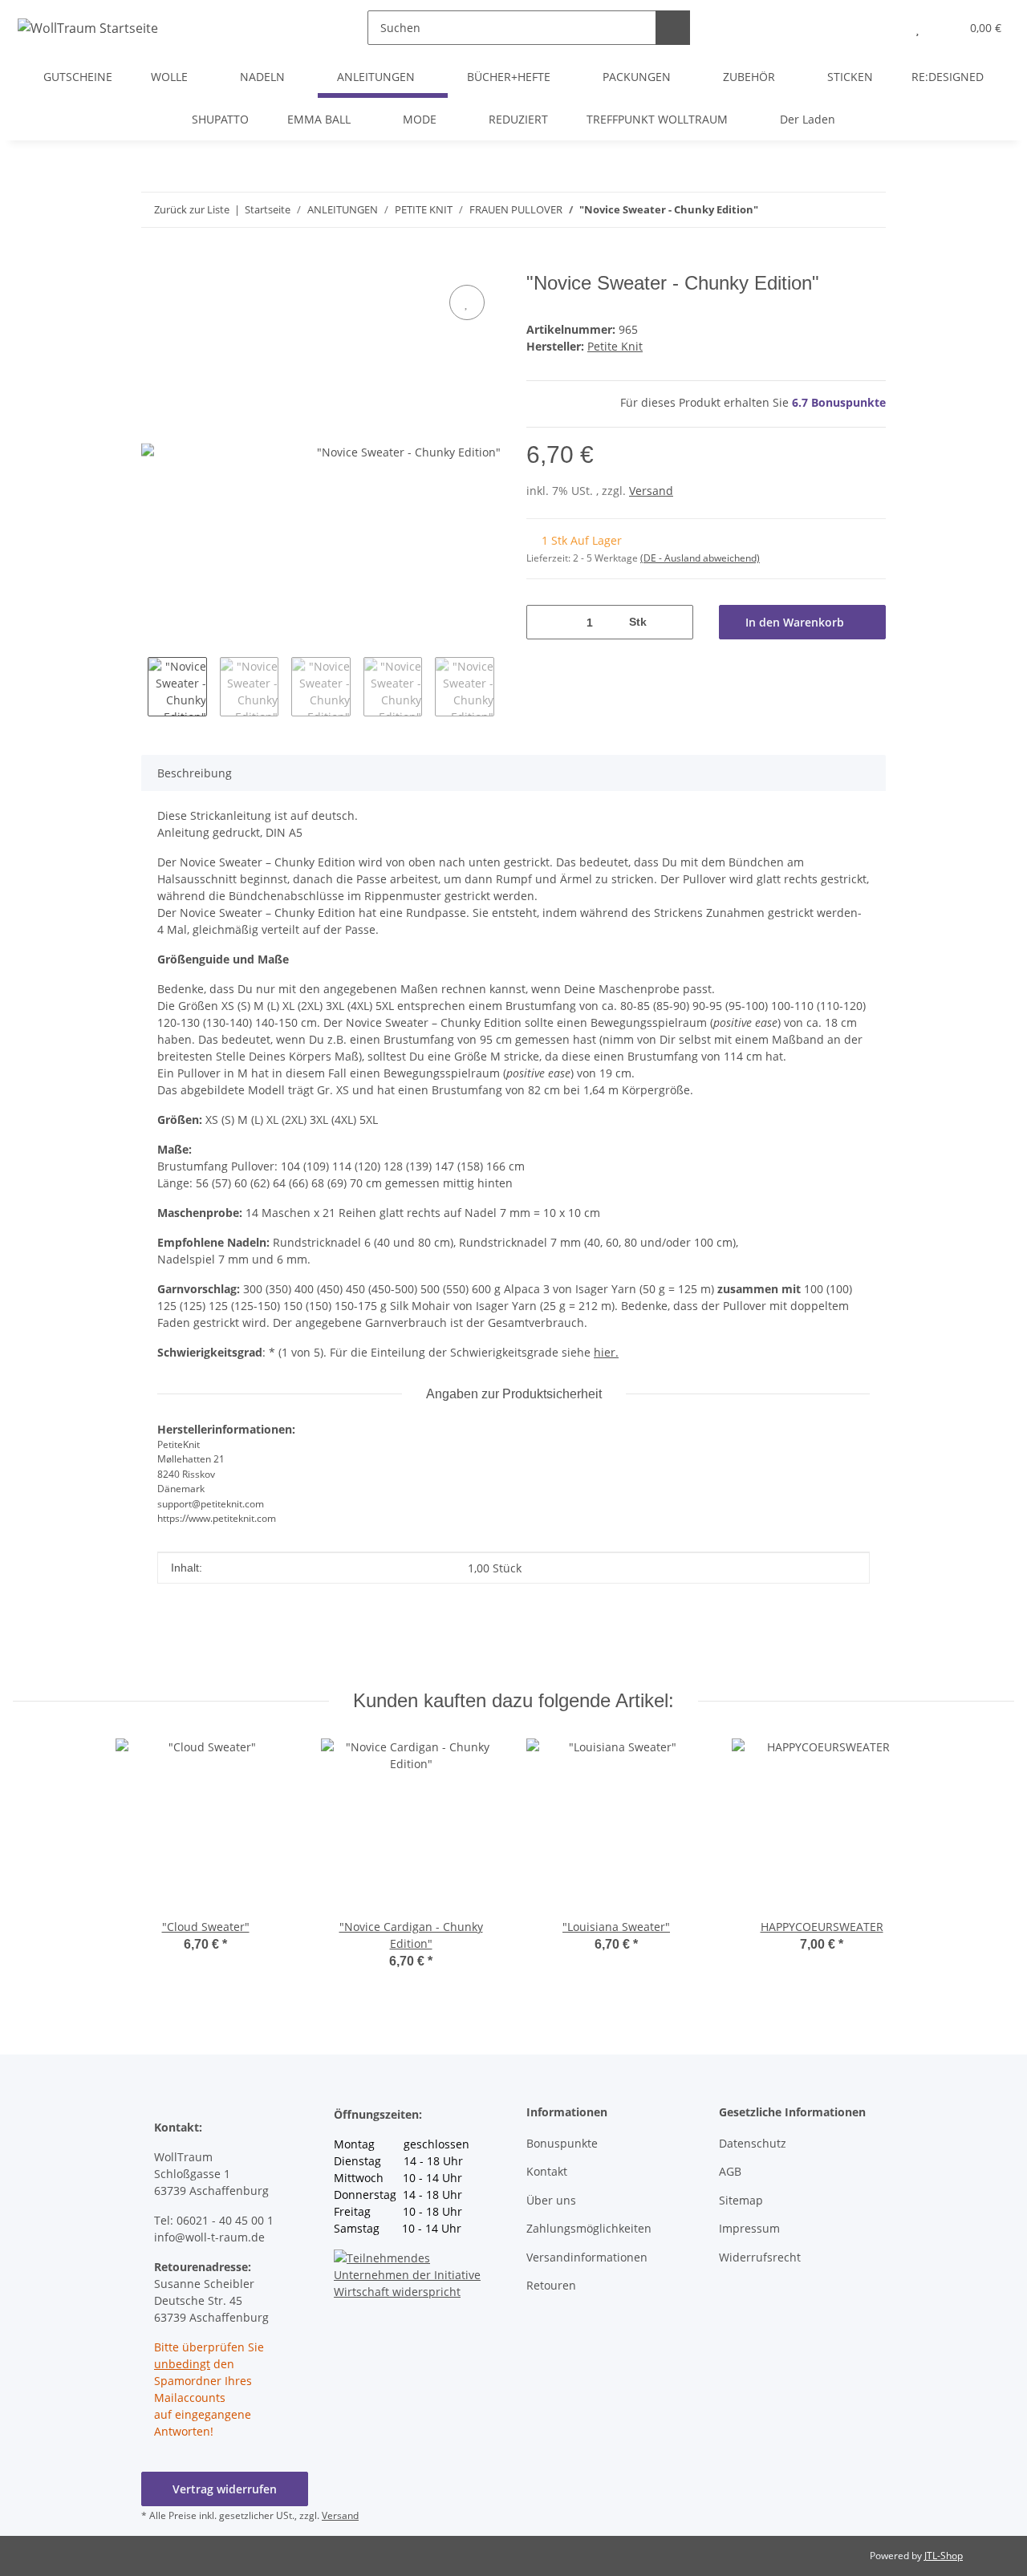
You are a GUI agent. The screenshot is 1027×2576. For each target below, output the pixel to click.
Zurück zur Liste (192, 209)
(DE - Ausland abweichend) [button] (700, 558)
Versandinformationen (587, 2257)
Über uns (551, 2200)
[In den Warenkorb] (154, 263)
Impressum (749, 2228)
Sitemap (741, 2200)
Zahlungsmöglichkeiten (589, 2228)
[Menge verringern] (544, 622)
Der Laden (808, 119)
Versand (651, 491)
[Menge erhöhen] (675, 622)
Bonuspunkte (562, 2143)
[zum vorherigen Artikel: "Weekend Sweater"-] (869, 210)
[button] (885, 28)
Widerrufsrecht (760, 2257)
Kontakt (547, 2171)
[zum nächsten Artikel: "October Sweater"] (834, 210)
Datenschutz (753, 2143)
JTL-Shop (944, 2556)
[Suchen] (673, 28)
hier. (606, 1352)
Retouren (551, 2285)
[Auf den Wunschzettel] (467, 302)
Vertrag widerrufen (225, 2489)
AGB (730, 2171)
